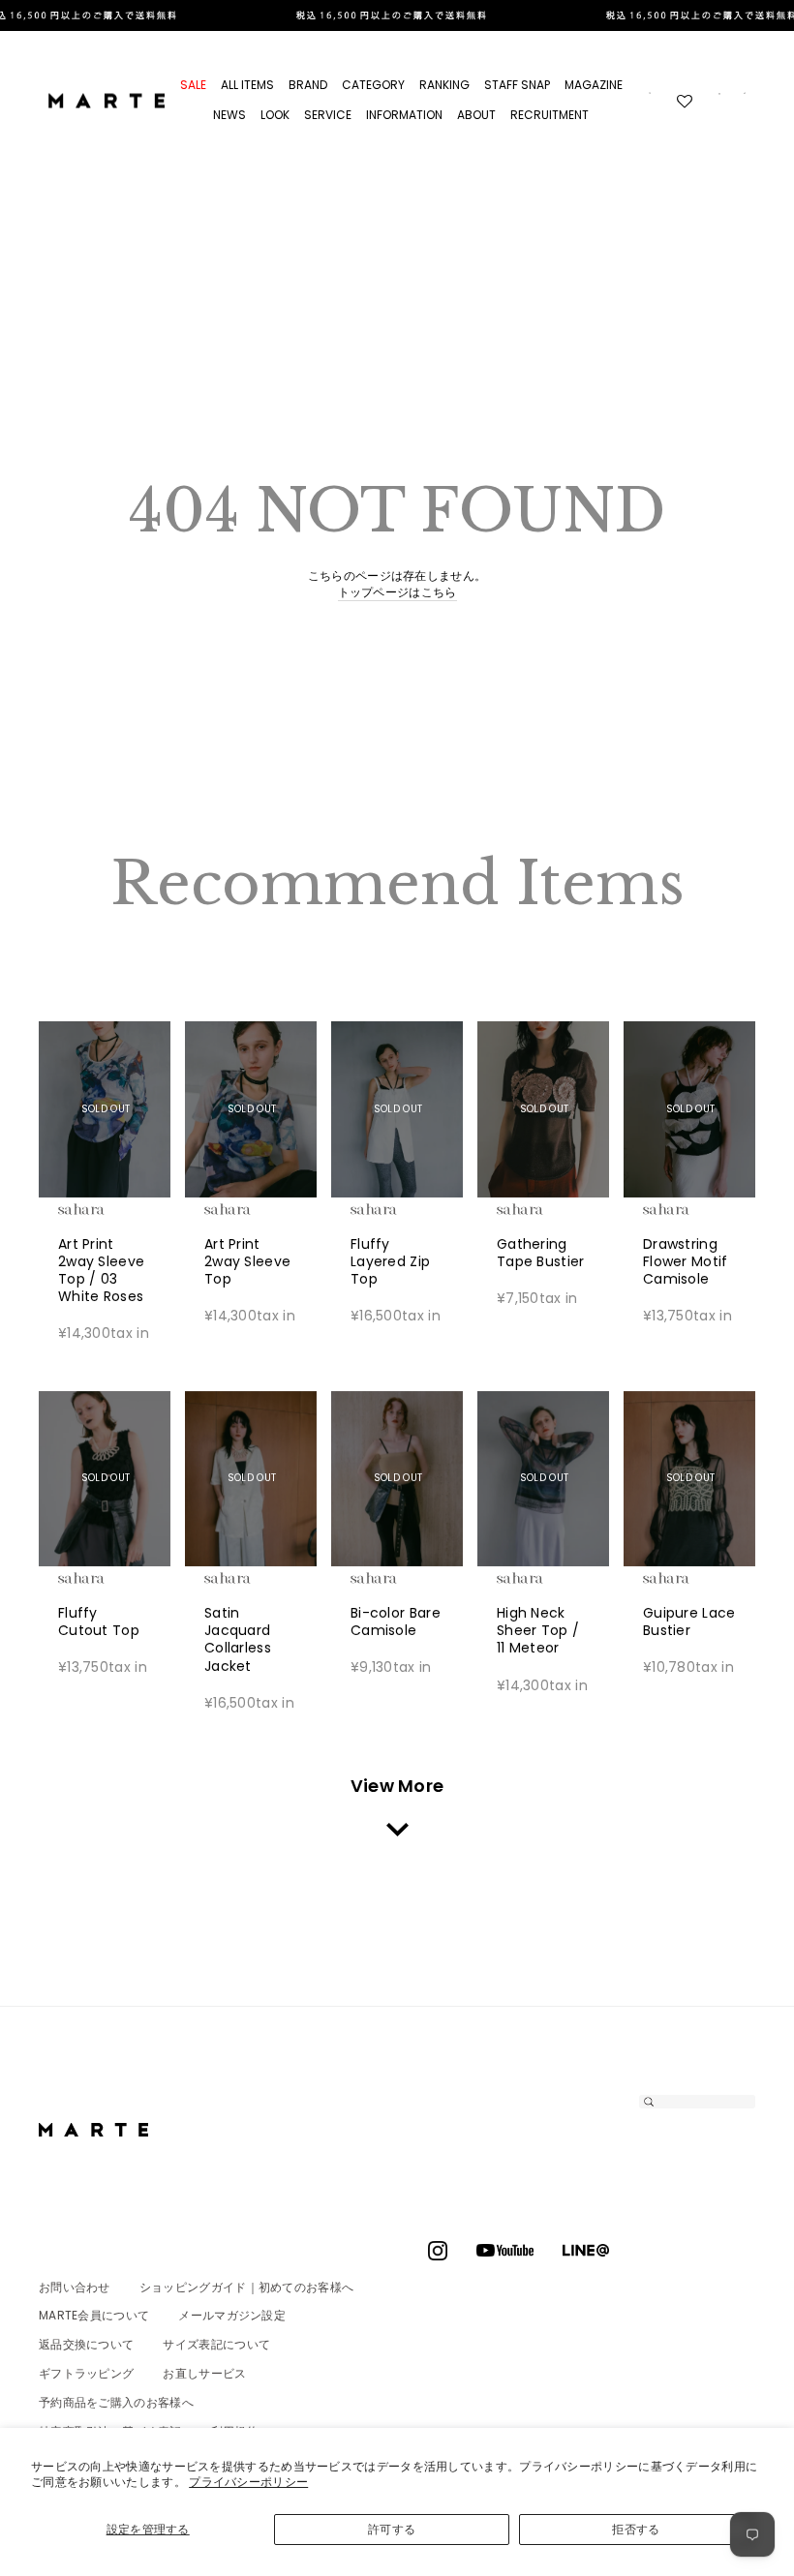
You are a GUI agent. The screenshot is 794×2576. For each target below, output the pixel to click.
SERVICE (328, 115)
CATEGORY (373, 85)
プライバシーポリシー (248, 2482)
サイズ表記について (216, 2344)
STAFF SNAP (517, 85)
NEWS (229, 115)
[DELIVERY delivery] (397, 15)
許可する (392, 2529)
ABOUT (476, 115)
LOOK (275, 115)
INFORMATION (404, 115)
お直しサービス (204, 2373)
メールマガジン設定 (232, 2315)
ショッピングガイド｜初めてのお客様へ (246, 2287)
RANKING (444, 85)
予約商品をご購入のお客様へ (116, 2402)
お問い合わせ (75, 2287)
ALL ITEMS (247, 85)
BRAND (308, 85)
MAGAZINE (594, 85)
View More (397, 1786)
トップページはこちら (397, 592)
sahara (111, 1209)
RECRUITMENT (550, 115)
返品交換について (86, 2344)
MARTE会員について (94, 2315)
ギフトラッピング (86, 2373)
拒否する (636, 2529)
